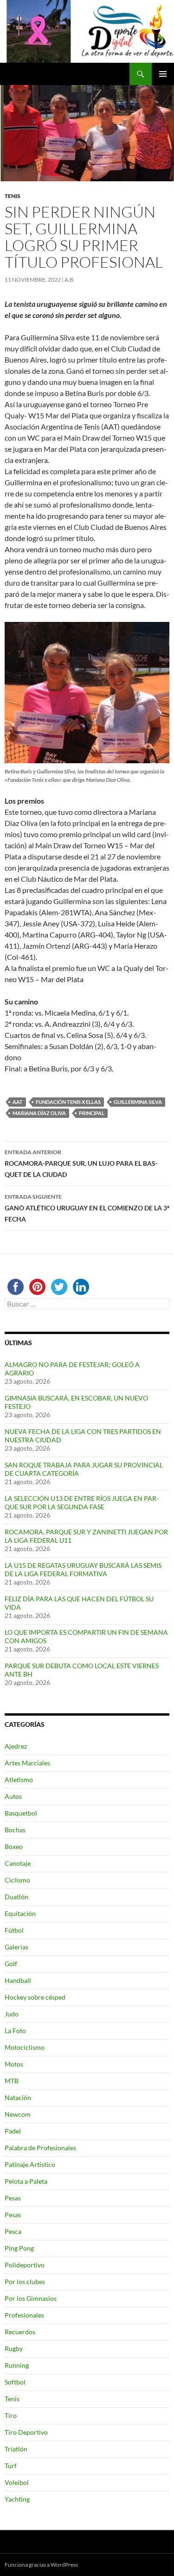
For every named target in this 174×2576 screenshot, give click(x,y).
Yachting (17, 2499)
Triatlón (16, 2449)
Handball (18, 1980)
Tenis (13, 196)
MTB (12, 2081)
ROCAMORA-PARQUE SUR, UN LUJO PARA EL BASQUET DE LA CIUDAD (81, 1163)
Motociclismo (25, 2047)
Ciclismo (17, 1880)
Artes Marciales (27, 1763)
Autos (13, 1796)
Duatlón (16, 1897)
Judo (12, 2014)
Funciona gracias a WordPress (41, 2565)
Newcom (18, 2114)
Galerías (16, 1947)
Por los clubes (25, 2282)
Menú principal (163, 74)
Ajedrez (16, 1746)
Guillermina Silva (138, 1102)
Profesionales (24, 2315)
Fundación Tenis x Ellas (68, 1102)
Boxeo (14, 1846)
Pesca (13, 2231)
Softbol (15, 2382)
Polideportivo (25, 2265)
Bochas (15, 1830)
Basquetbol (21, 1813)
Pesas (13, 2198)
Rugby (14, 2348)
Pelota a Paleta (26, 2181)
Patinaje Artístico (30, 2164)
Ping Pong (19, 2248)
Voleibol (17, 2482)
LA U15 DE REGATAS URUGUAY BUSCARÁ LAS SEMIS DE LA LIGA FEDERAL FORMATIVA (83, 1569)
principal (92, 1113)
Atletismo (19, 1780)
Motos (14, 2064)
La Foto (15, 2031)
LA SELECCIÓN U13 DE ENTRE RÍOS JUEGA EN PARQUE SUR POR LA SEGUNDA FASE (82, 1503)
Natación (18, 2097)
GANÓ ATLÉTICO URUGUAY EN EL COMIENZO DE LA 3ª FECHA (87, 1208)
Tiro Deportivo (26, 2432)
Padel (13, 2131)
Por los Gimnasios (31, 2298)
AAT (18, 1102)
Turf (11, 2466)
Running (17, 2365)
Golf (11, 1964)
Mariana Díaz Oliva (39, 1113)
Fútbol (14, 1930)
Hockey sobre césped (35, 1997)
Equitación (20, 1913)
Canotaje (18, 1863)
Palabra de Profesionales (40, 2148)
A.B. (70, 280)
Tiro (11, 2415)
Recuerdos (20, 2332)
